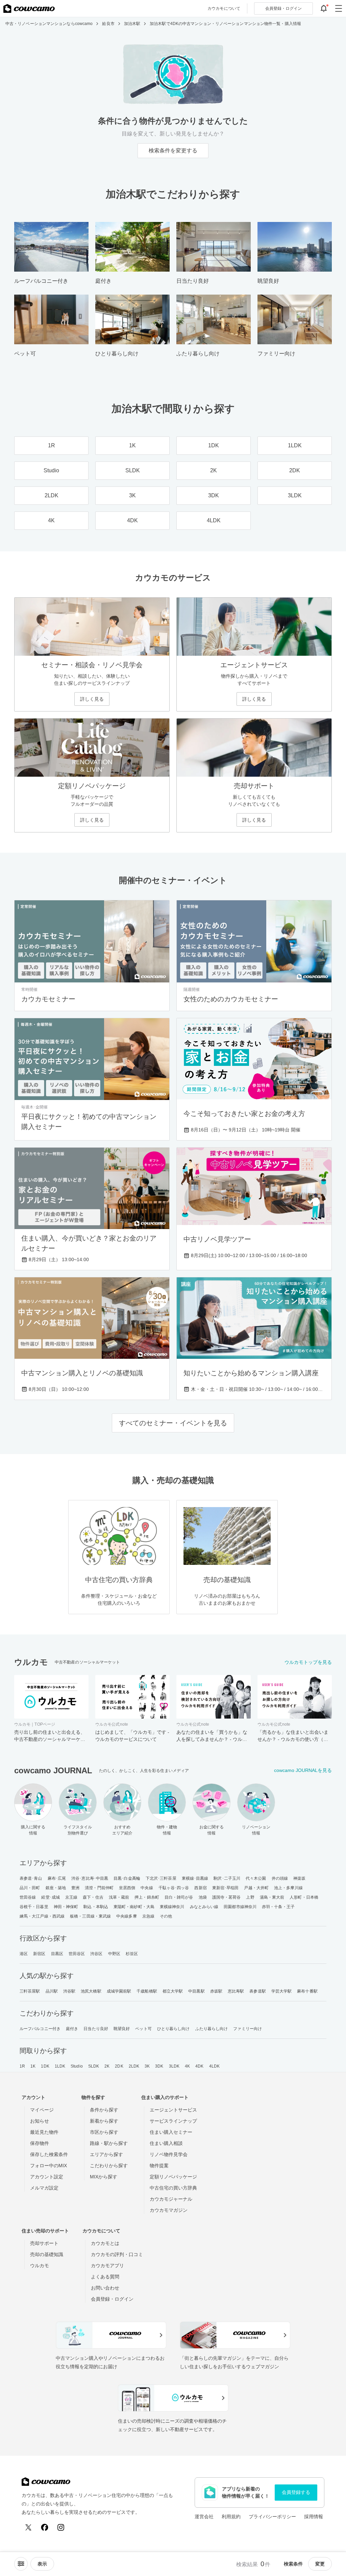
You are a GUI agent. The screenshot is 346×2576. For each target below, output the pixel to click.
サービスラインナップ (173, 2121)
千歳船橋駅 (147, 1991)
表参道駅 (257, 1991)
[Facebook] (45, 2527)
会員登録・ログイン (112, 2299)
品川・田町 (30, 1888)
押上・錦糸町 (147, 1897)
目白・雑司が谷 (179, 1897)
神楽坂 (299, 1878)
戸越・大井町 (256, 1888)
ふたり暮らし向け (212, 2029)
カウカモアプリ (107, 2266)
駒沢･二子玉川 (227, 1878)
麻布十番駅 (307, 1991)
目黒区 (57, 1954)
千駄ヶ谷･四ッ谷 (174, 1888)
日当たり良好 (96, 2029)
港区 (24, 1954)
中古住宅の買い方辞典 (173, 2188)
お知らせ (40, 2121)
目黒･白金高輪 (127, 1878)
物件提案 (159, 2166)
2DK (119, 2066)
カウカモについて (224, 8)
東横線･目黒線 (195, 1878)
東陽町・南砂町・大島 (134, 1907)
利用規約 (231, 2517)
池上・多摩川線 (288, 1888)
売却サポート (44, 2243)
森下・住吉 (93, 1897)
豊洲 (75, 1888)
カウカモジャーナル (171, 2199)
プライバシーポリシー (272, 2517)
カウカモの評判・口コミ (117, 2254)
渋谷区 (96, 1954)
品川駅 (52, 1991)
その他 (166, 1916)
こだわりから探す (109, 2166)
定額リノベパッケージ (173, 2177)
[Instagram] (61, 2527)
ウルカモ (40, 2266)
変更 (320, 2564)
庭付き (72, 2029)
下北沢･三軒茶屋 (161, 1878)
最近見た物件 (44, 2132)
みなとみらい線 (204, 1907)
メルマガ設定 (44, 2188)
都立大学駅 (173, 1991)
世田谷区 (77, 1954)
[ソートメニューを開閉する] (21, 2564)
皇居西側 (127, 1888)
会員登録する (296, 2492)
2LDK (134, 2066)
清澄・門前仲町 (99, 1888)
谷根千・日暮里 (34, 1907)
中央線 (147, 1888)
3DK (159, 2066)
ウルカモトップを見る (308, 1662)
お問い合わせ (105, 2288)
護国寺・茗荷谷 (227, 1897)
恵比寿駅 (236, 1991)
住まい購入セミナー (171, 2132)
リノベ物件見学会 (169, 2154)
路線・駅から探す (109, 2143)
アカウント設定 (47, 2177)
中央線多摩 (127, 1916)
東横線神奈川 (172, 1907)
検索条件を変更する (173, 151)
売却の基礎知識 (47, 2254)
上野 (250, 1897)
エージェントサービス (173, 2110)
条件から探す (104, 2110)
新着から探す (104, 2121)
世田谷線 (28, 1897)
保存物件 (40, 2143)
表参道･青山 (31, 1878)
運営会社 (204, 2517)
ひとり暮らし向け (174, 2029)
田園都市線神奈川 (240, 1907)
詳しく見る (92, 699)
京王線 (71, 1897)
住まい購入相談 (166, 2143)
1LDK (60, 2066)
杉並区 (132, 1954)
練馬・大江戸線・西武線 (42, 1916)
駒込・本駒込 (96, 1907)
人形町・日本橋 (304, 1897)
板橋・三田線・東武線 (90, 1916)
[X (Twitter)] (28, 2527)
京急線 (148, 1916)
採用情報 (314, 2517)
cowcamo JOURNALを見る (303, 1770)
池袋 (203, 1897)
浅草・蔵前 (119, 1897)
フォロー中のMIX (48, 2166)
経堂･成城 (51, 1897)
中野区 (114, 1954)
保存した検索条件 (49, 2154)
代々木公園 (256, 1878)
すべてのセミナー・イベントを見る (173, 1423)
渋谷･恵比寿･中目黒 (90, 1878)
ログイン (283, 8)
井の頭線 (280, 1878)
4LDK (214, 2066)
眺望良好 (122, 2029)
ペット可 (143, 2029)
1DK (45, 2066)
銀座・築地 (56, 1888)
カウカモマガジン (169, 2210)
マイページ (42, 2110)
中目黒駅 (196, 1991)
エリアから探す (106, 2154)
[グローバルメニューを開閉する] (339, 8)
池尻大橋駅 (91, 1991)
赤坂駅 (216, 1991)
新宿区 (39, 1954)
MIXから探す (104, 2177)
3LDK (174, 2066)
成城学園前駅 (119, 1991)
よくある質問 (105, 2277)
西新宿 (200, 1888)
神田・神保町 (66, 1907)
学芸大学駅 (282, 1991)
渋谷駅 (69, 1991)
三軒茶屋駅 (30, 1991)
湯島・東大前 (272, 1897)
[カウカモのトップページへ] (29, 8)
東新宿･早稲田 (226, 1888)
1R (22, 2066)
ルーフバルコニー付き (40, 2029)
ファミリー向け (248, 2029)
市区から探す (104, 2132)
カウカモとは (105, 2243)
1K (33, 2066)
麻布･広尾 (57, 1878)
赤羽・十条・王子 (278, 1907)
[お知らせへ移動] (324, 8)
